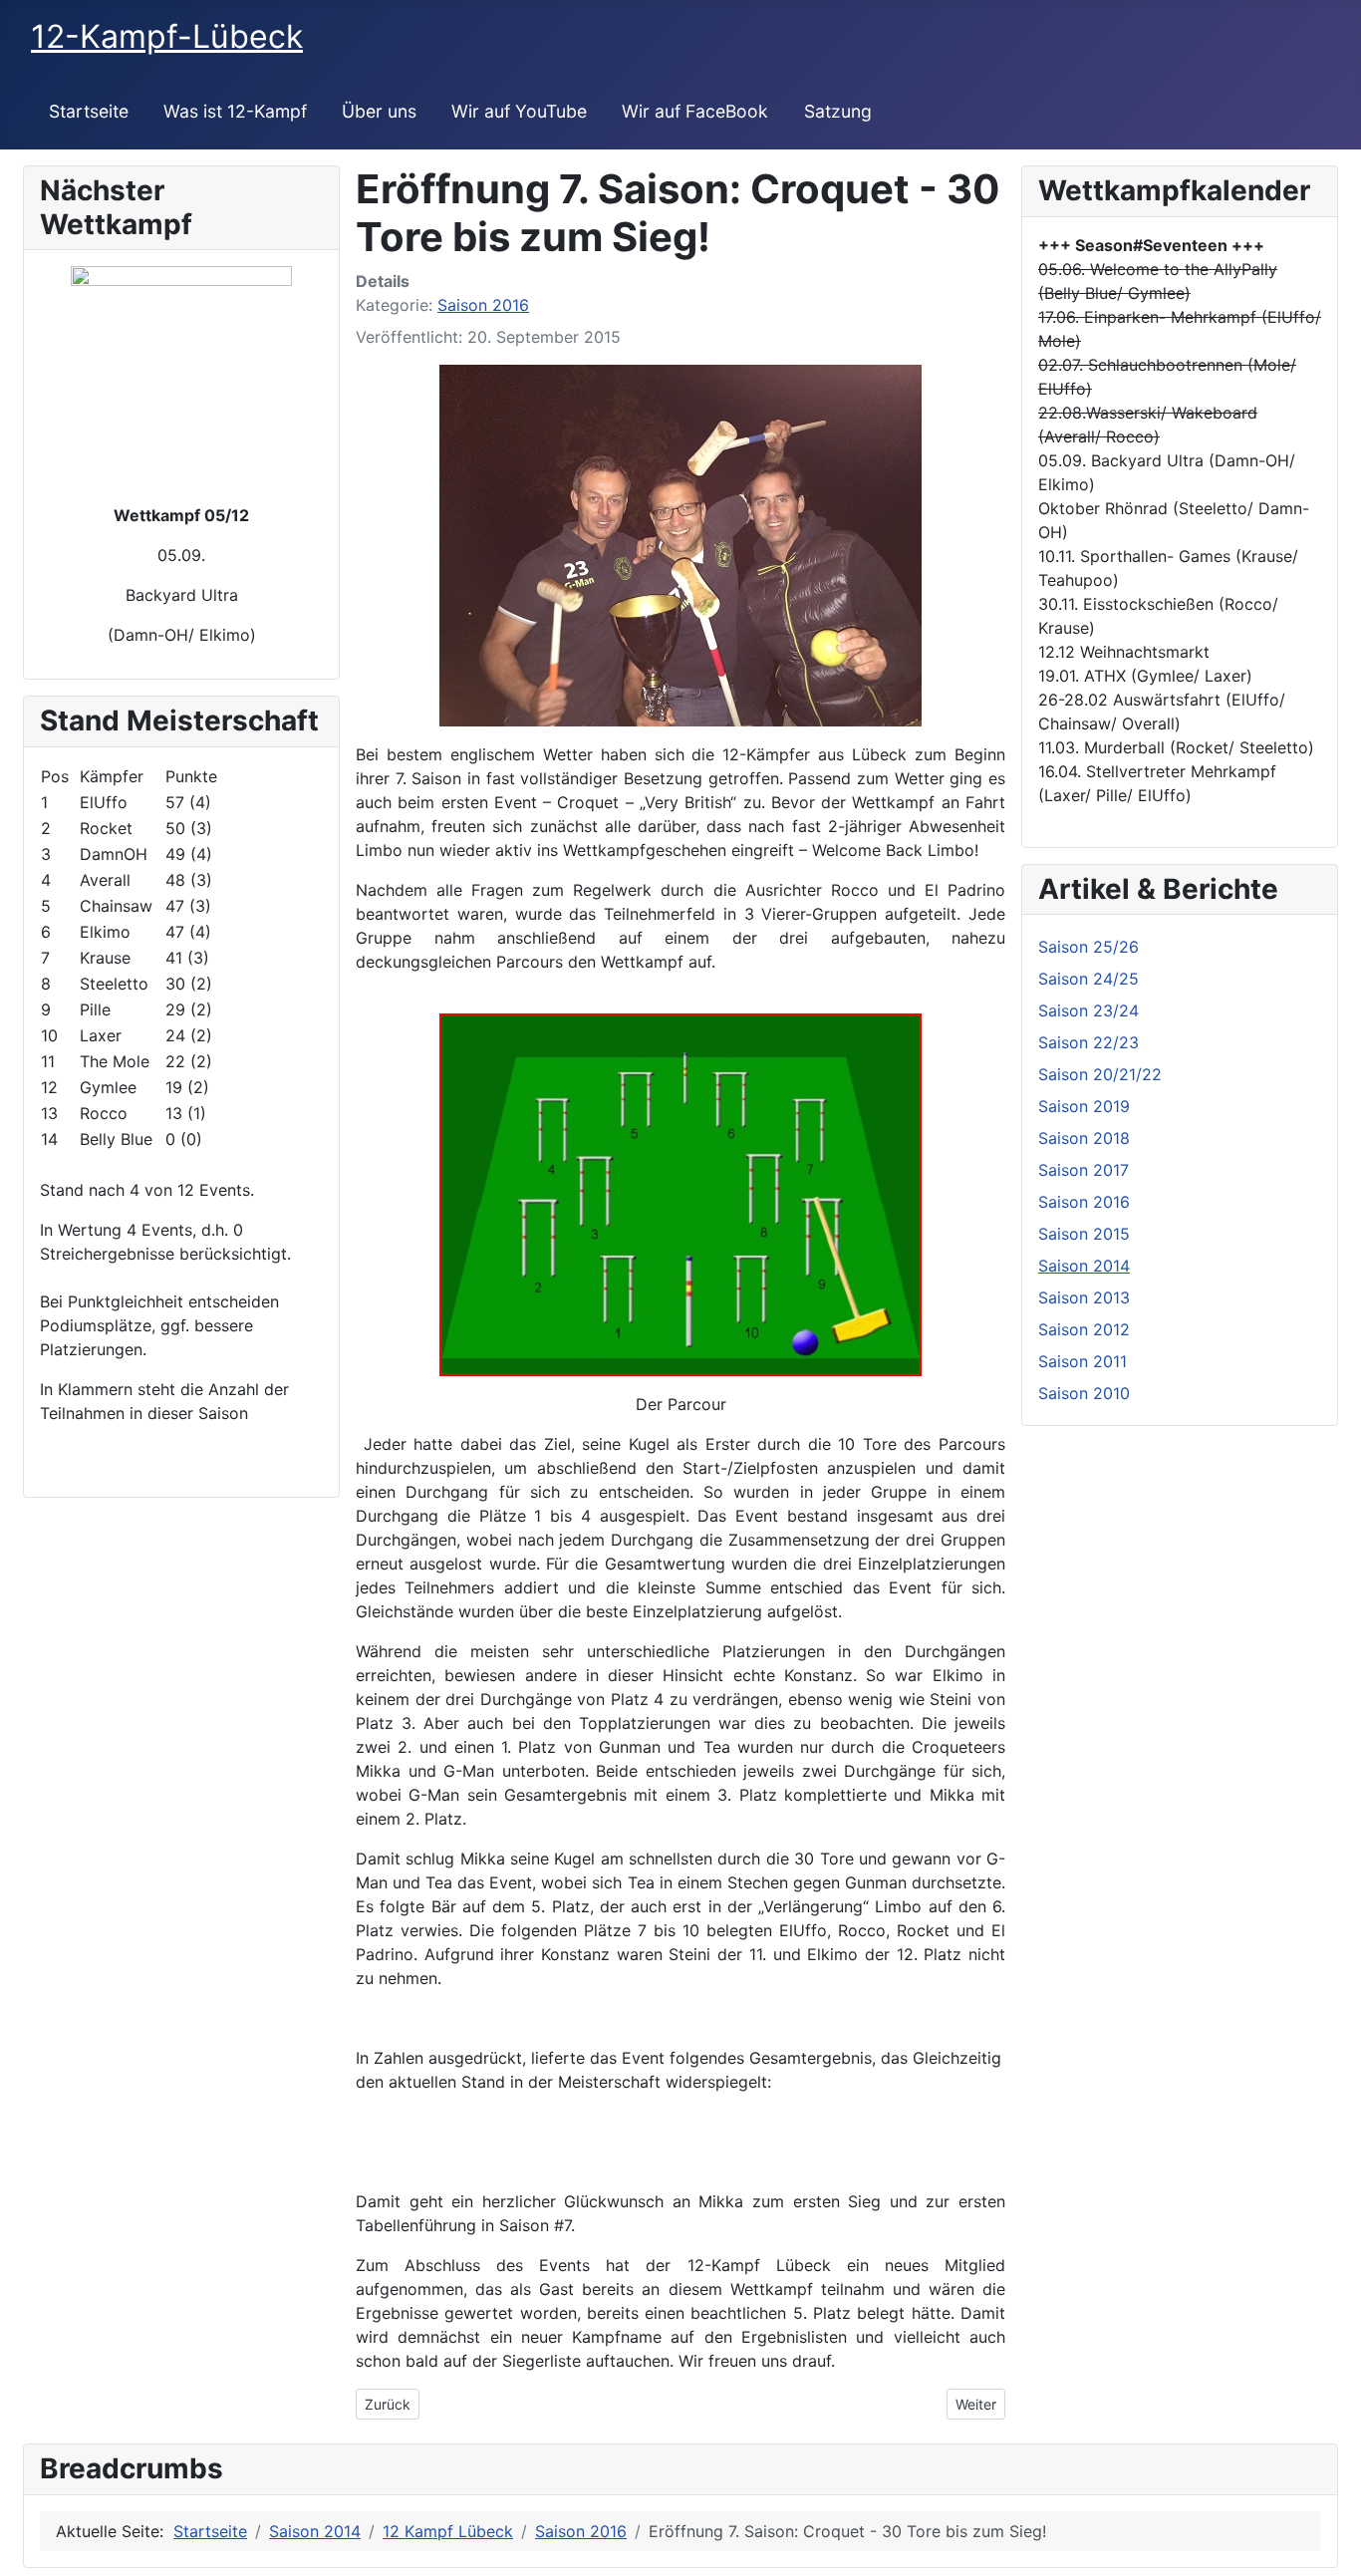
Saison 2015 (1084, 1234)
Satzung (838, 111)
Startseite (89, 111)
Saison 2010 (1084, 1393)
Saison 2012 (1084, 1329)
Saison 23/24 (1089, 1010)
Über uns (379, 111)
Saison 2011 (1083, 1361)
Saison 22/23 (1089, 1042)
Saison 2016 (483, 305)
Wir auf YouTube (519, 111)
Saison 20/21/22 (1100, 1074)
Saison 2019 (1084, 1106)
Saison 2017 (1084, 1170)
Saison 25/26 (1089, 947)
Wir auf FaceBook (695, 111)
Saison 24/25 (1089, 979)
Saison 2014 (1084, 1266)
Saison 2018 (1084, 1138)
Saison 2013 (1084, 1297)
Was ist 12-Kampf (235, 111)
